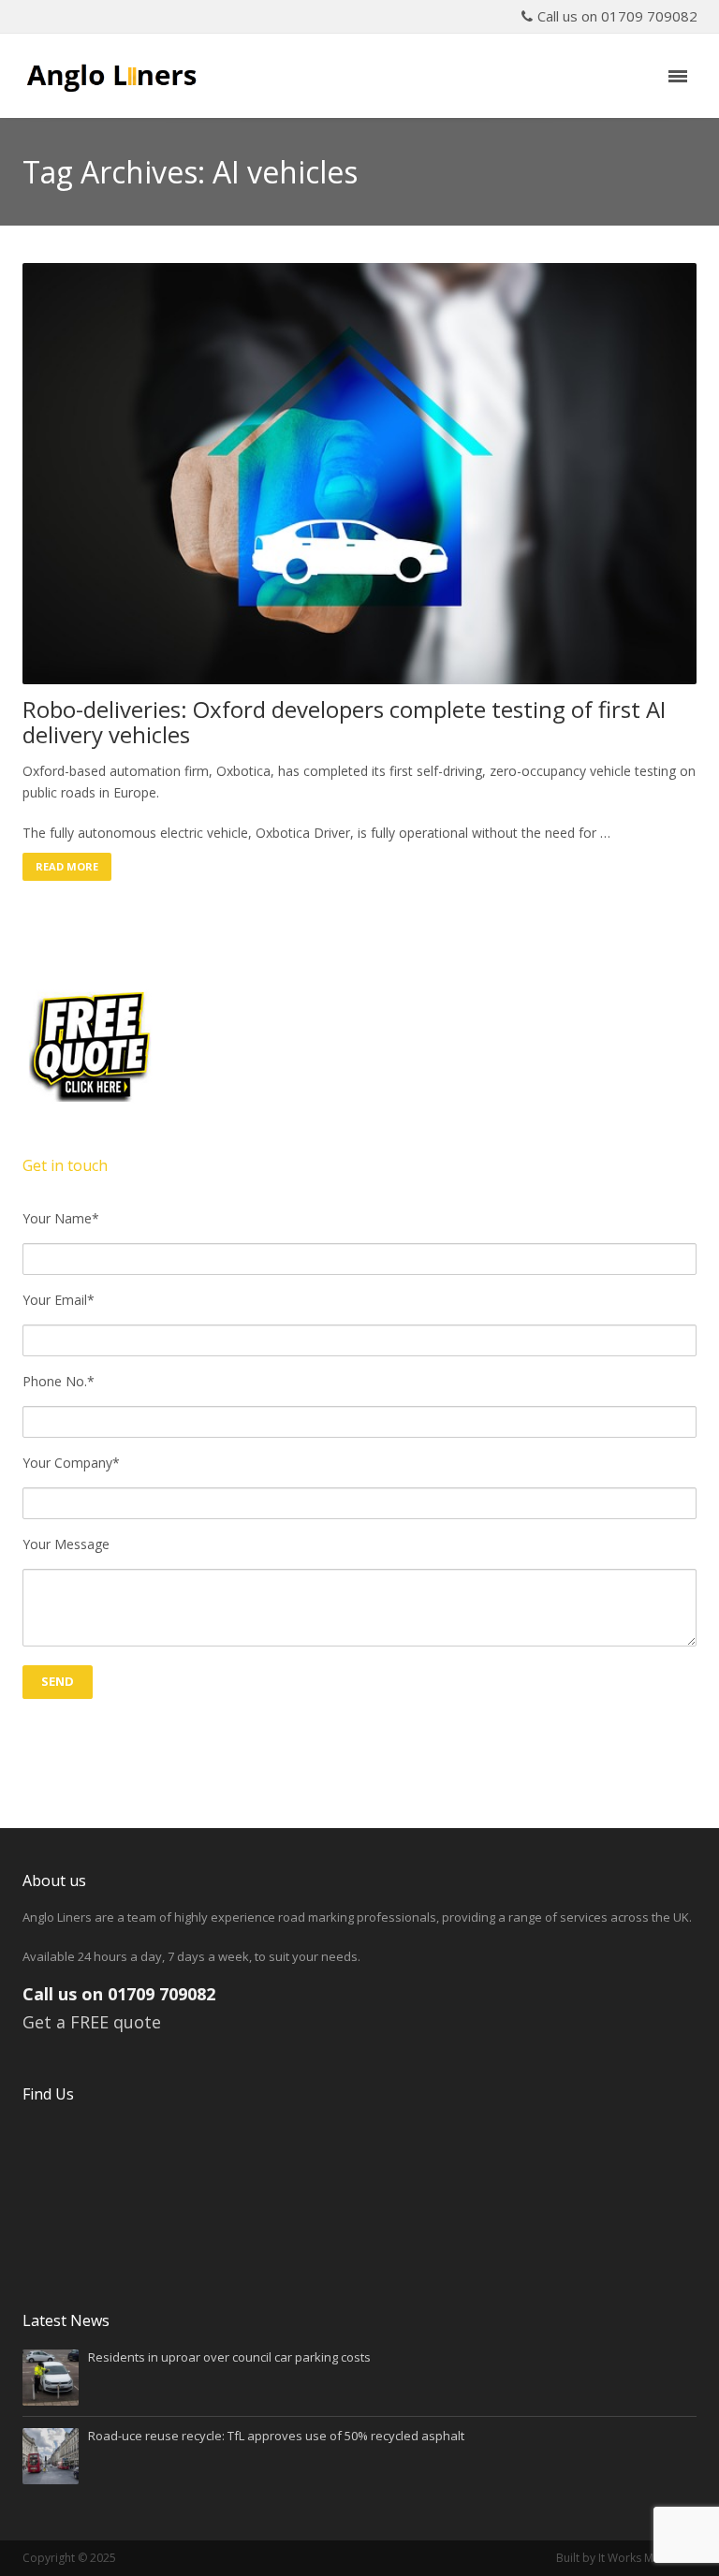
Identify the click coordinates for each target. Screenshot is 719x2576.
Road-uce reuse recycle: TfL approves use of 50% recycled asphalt (276, 2436)
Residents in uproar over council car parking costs (229, 2357)
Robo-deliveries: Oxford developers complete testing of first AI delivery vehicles (344, 722)
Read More (67, 866)
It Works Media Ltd (647, 2558)
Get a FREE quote (92, 2022)
